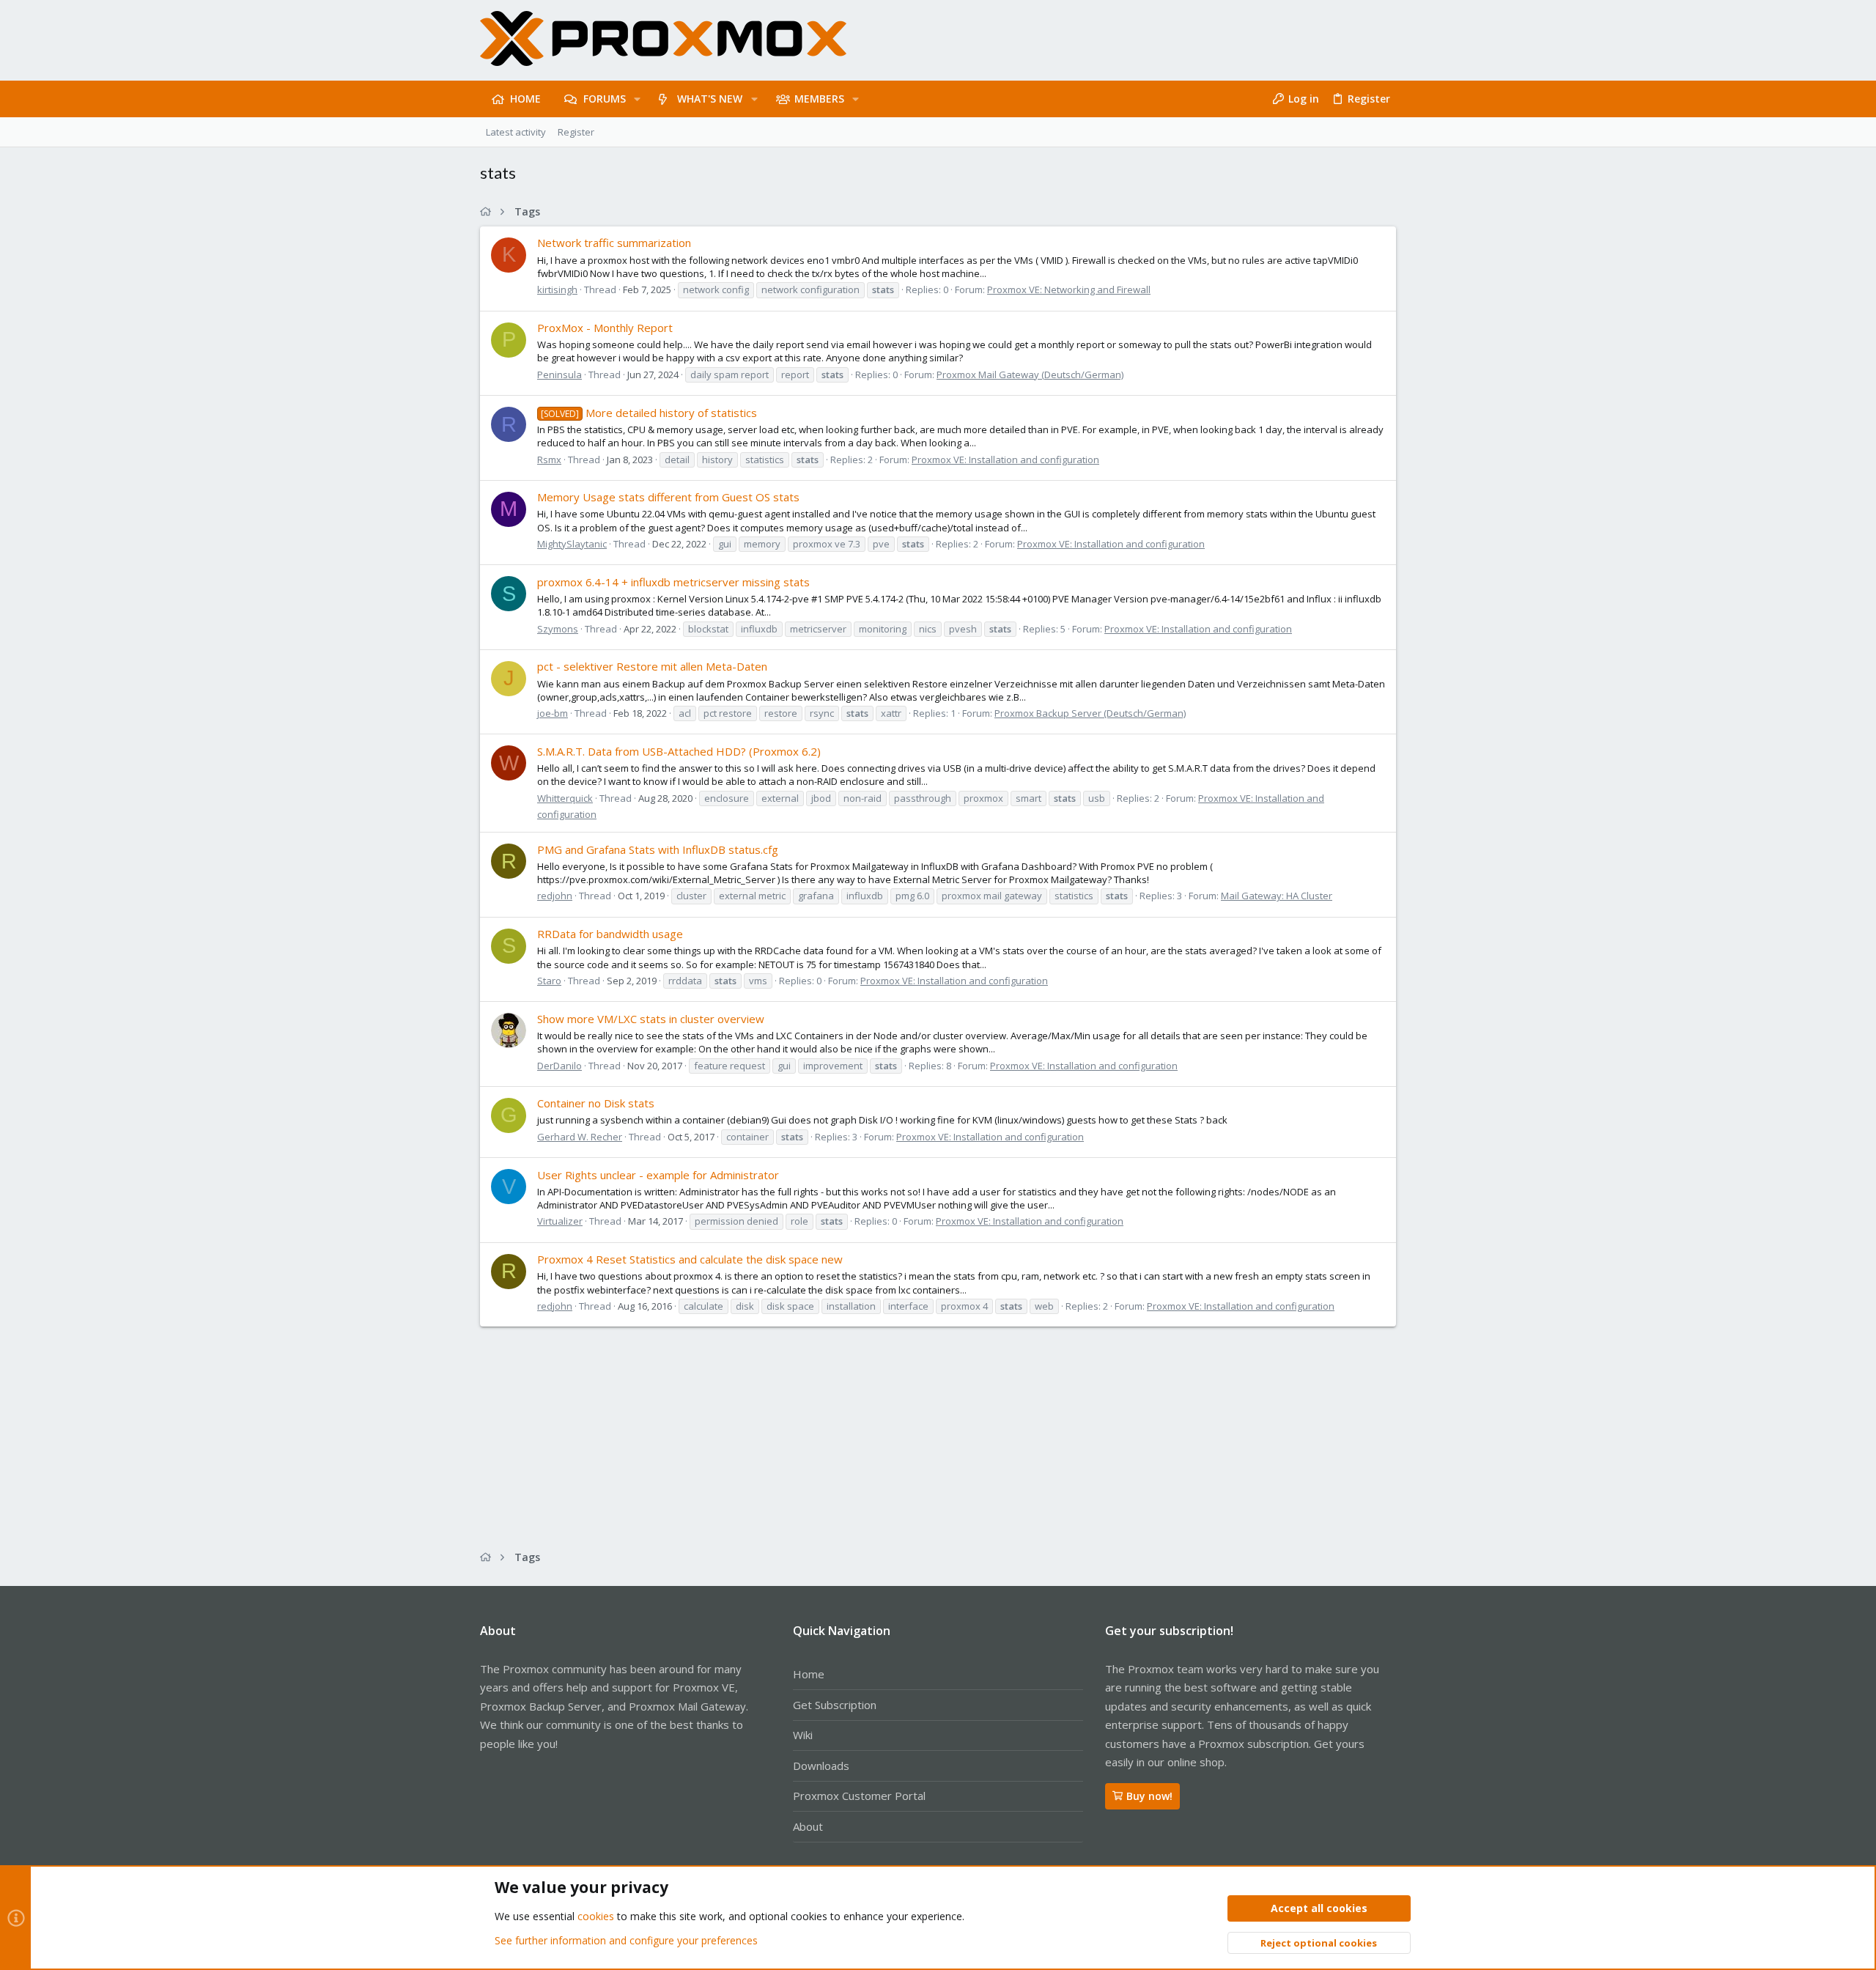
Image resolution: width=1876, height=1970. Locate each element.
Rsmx (549, 460)
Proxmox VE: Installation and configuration (1005, 460)
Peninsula (560, 375)
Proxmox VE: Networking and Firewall (1069, 289)
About (808, 1826)
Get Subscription (835, 1705)
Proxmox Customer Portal (859, 1796)
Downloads (821, 1766)
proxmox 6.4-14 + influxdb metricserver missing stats (673, 582)
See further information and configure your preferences (626, 1940)
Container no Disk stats (596, 1103)
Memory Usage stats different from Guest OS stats (668, 497)
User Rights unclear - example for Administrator (658, 1175)
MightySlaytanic (572, 544)
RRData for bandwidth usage (610, 934)
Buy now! (1149, 1796)
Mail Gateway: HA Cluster (1277, 896)
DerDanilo (560, 1066)
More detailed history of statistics (649, 413)
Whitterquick (565, 798)
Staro (549, 981)
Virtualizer (560, 1221)
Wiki (803, 1735)
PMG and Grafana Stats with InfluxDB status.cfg (658, 849)
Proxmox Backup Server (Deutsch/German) (1090, 713)
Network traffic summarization (614, 243)
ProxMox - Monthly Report (605, 328)
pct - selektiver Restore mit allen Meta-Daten (652, 666)
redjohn (555, 896)
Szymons (558, 629)
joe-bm (553, 713)
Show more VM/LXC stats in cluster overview (651, 1019)
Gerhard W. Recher (580, 1137)
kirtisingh (557, 289)
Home (809, 1674)
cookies (596, 1916)
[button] (637, 99)
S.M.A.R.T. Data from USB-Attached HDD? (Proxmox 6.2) (679, 751)
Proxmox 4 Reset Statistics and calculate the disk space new (690, 1259)
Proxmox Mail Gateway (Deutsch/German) (1030, 375)
